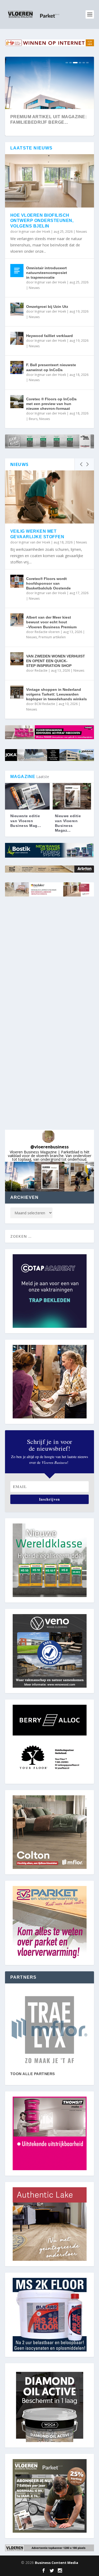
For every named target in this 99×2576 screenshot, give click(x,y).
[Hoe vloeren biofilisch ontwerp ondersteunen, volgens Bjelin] (50, 181)
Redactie (41, 670)
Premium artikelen (52, 637)
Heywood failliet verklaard (49, 336)
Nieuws (81, 232)
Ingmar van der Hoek (34, 232)
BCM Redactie (45, 704)
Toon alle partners (33, 2074)
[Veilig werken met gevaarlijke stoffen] (50, 497)
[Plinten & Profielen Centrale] (50, 2030)
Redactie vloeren (47, 632)
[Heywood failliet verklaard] (17, 338)
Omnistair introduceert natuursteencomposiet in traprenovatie (47, 273)
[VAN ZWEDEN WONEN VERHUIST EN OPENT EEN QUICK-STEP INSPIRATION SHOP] (17, 659)
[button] (20, 1177)
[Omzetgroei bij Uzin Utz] (17, 309)
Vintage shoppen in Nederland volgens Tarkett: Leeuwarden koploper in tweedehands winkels (56, 694)
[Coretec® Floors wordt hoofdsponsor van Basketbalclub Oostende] (17, 581)
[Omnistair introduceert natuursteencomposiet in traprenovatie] (17, 271)
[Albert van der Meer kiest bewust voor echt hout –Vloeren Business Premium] (17, 620)
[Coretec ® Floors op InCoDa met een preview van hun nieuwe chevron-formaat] (17, 402)
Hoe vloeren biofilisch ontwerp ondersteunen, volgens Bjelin (42, 221)
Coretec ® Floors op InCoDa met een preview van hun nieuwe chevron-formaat (51, 404)
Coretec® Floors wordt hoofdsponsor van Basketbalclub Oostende (48, 583)
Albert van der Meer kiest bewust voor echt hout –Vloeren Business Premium (51, 622)
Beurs (33, 419)
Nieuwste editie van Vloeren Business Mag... (26, 821)
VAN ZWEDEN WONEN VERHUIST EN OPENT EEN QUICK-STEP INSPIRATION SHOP (56, 661)
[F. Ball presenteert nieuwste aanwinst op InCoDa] (17, 367)
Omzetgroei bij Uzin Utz (47, 307)
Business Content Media (56, 2563)
